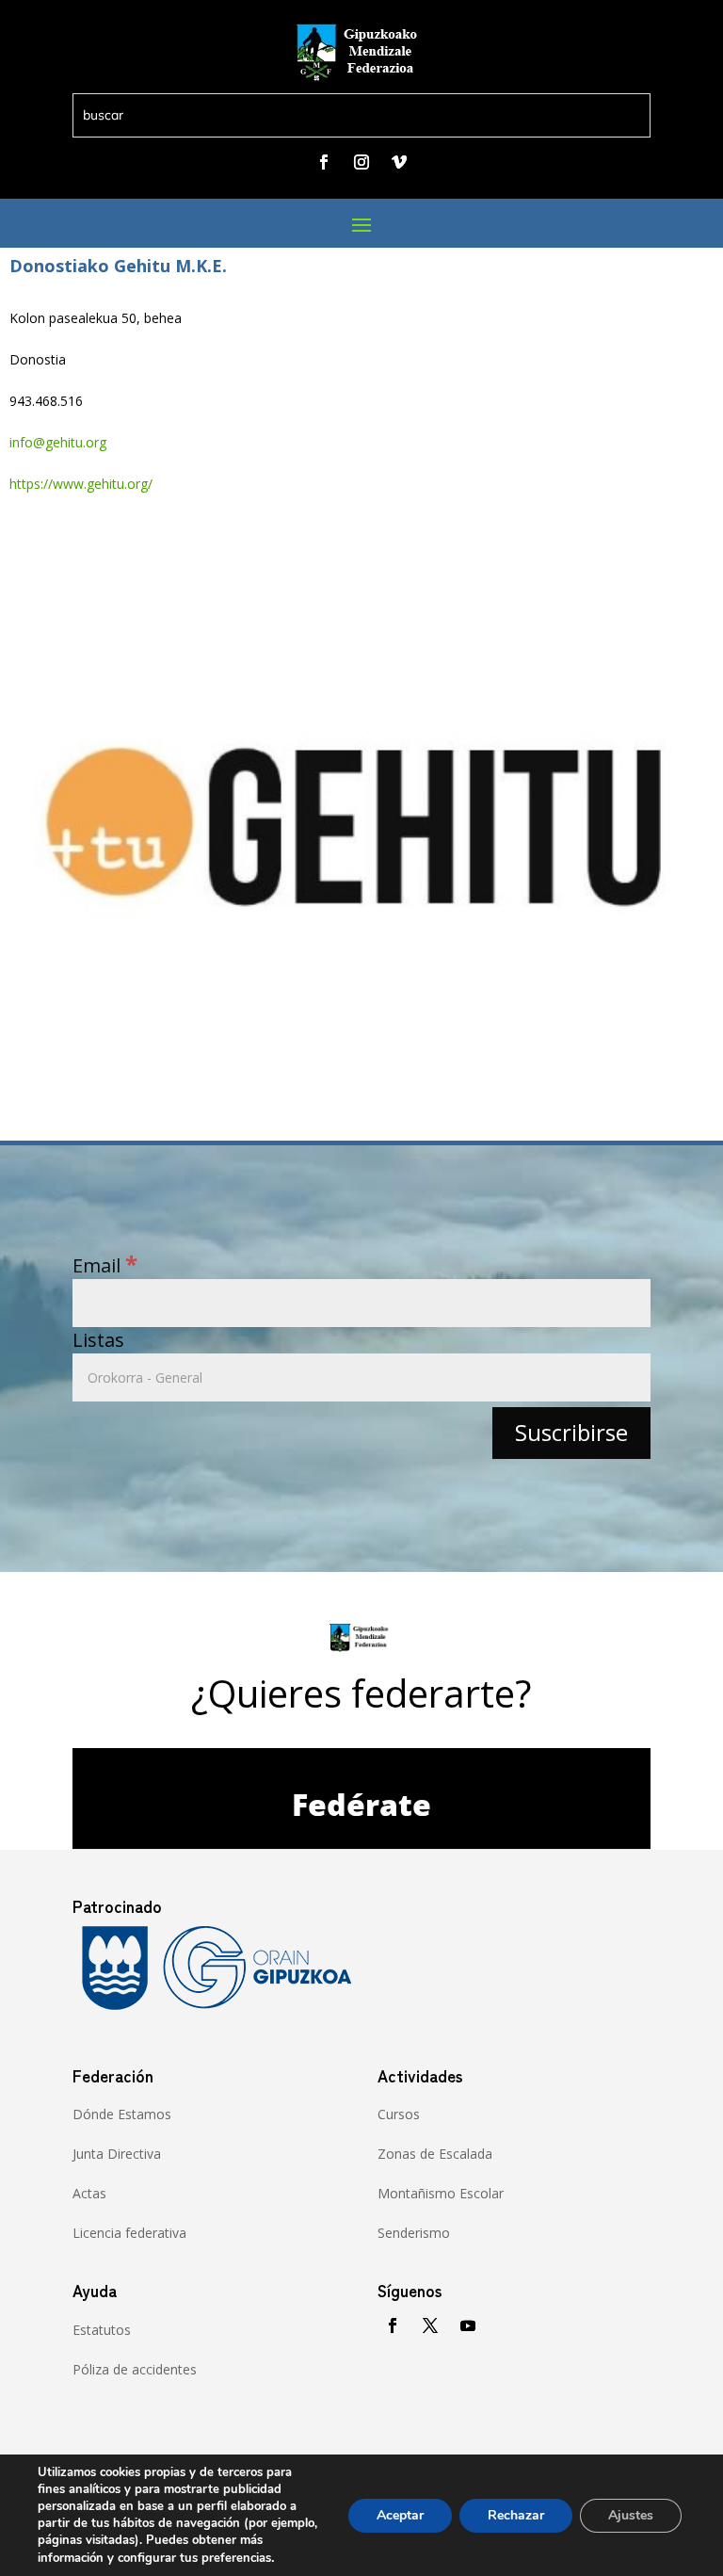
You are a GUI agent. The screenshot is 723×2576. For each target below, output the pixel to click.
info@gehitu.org (58, 443)
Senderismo (414, 2233)
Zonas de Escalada (435, 2154)
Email (105, 1265)
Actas (89, 2193)
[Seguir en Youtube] (468, 2325)
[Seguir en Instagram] (361, 162)
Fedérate (361, 1804)
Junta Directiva (117, 2154)
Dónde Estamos (122, 2114)
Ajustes (631, 2515)
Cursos (399, 2114)
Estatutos (102, 2330)
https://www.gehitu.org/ (81, 484)
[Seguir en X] (430, 2325)
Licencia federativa (129, 2233)
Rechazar (516, 2515)
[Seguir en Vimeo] (399, 162)
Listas (98, 1340)
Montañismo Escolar (441, 2193)
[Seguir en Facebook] (324, 162)
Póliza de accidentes (135, 2369)
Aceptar (400, 2515)
